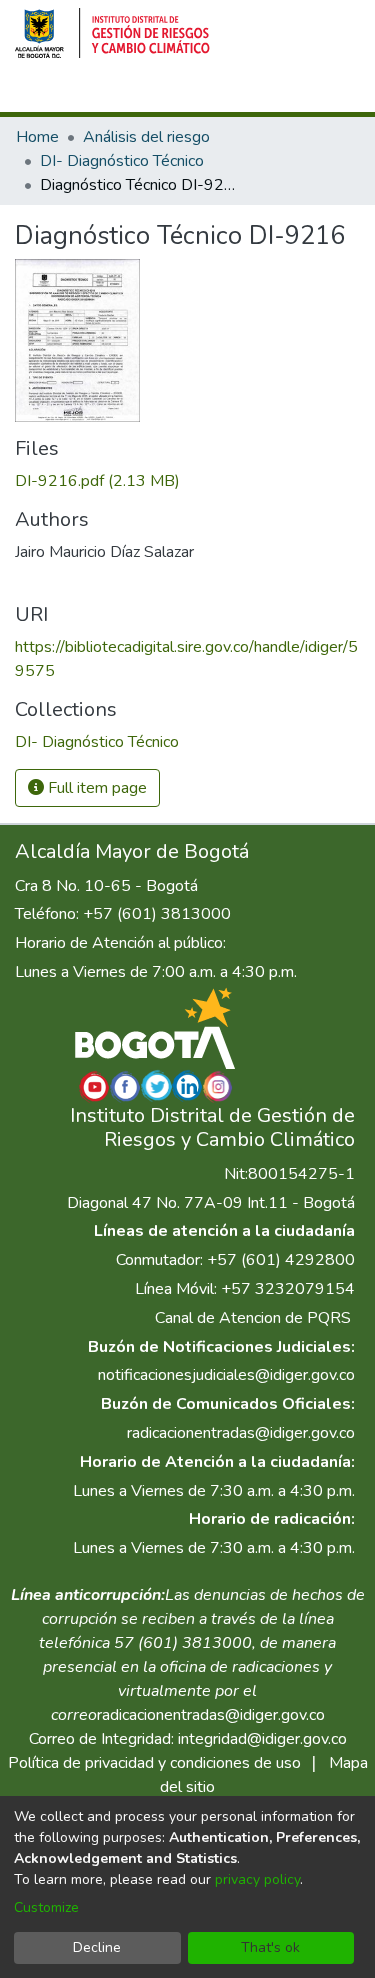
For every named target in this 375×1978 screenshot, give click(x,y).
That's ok (270, 1947)
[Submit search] (191, 93)
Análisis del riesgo (146, 137)
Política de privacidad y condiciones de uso (154, 1763)
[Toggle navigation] (332, 93)
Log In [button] (261, 93)
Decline (97, 1947)
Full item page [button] (95, 788)
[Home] (112, 33)
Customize (46, 1907)
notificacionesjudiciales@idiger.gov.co (226, 1375)
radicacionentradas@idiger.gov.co (241, 1433)
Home (37, 137)
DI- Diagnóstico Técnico (122, 161)
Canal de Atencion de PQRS (253, 1318)
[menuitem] (220, 93)
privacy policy (257, 1879)
